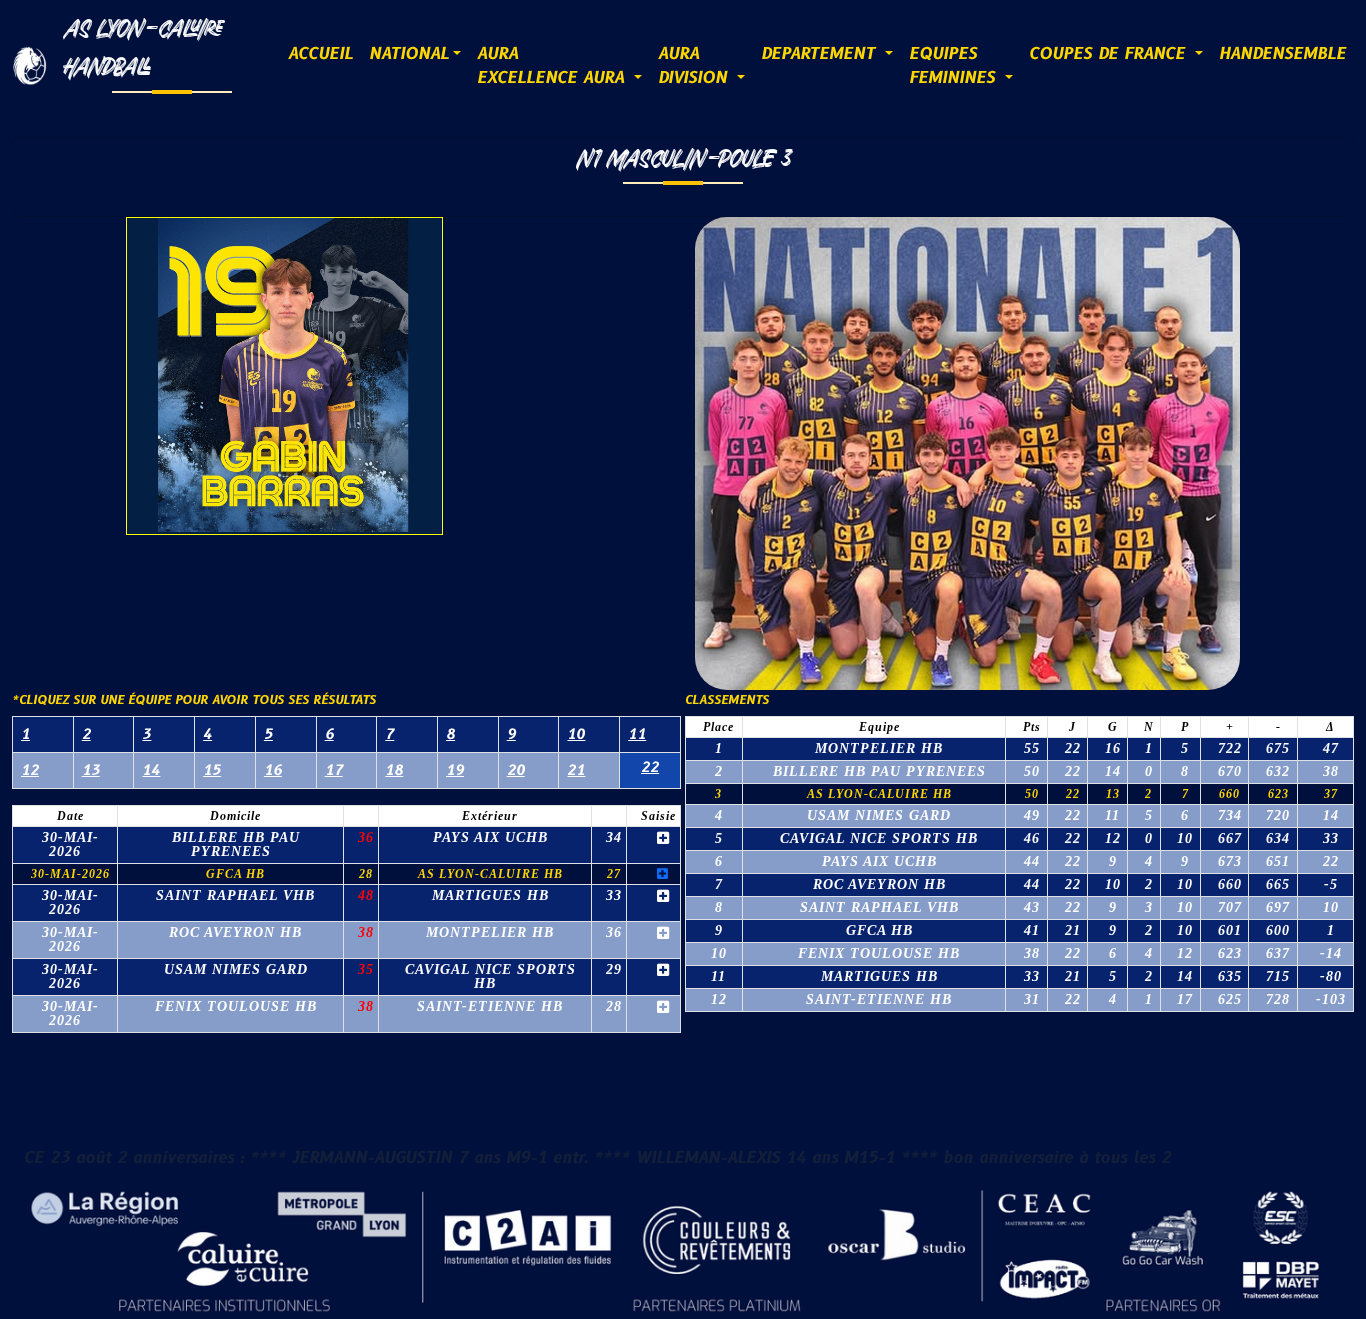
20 (516, 770)
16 (273, 770)
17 (334, 770)
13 (91, 770)
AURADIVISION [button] (695, 66)
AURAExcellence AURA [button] (553, 66)
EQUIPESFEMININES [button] (955, 66)
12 (30, 770)
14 (151, 770)
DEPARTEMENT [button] (821, 54)
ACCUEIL (320, 54)
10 (576, 734)
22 (650, 767)
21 (576, 770)
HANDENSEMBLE (1282, 54)
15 (212, 770)
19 (455, 770)
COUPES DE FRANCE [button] (1110, 54)
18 (394, 770)
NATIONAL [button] (409, 54)
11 (637, 734)
